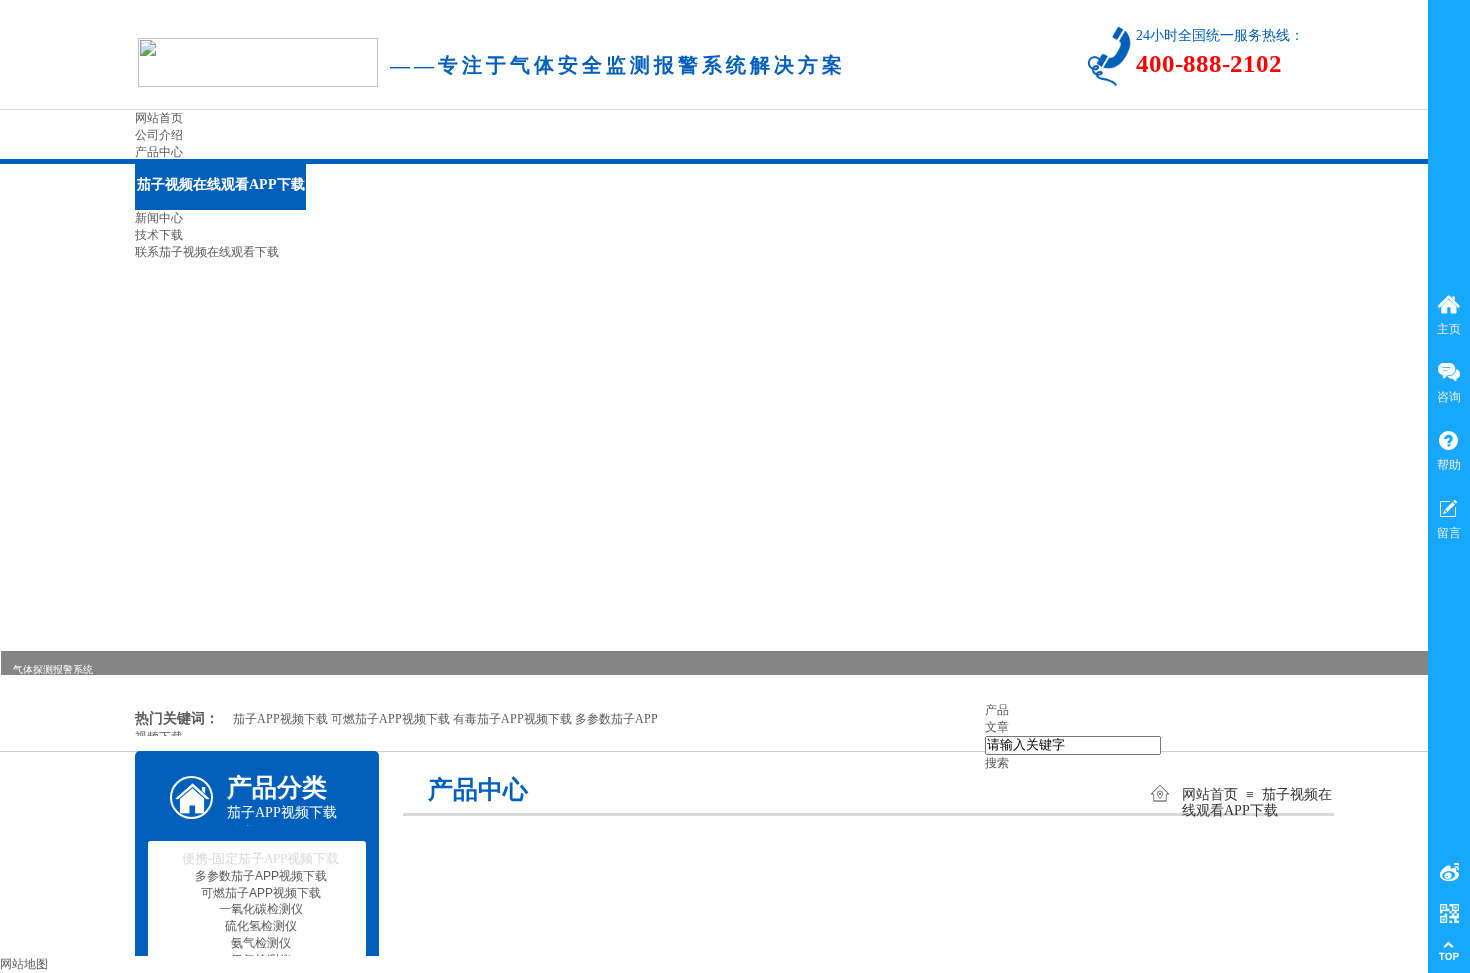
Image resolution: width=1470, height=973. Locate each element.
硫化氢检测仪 (261, 926)
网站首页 (1210, 794)
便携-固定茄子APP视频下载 (260, 858)
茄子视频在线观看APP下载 (1257, 802)
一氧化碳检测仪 (261, 909)
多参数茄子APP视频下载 (261, 876)
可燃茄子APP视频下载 (261, 893)
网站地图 (24, 964)
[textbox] (1073, 745)
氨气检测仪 (261, 943)
